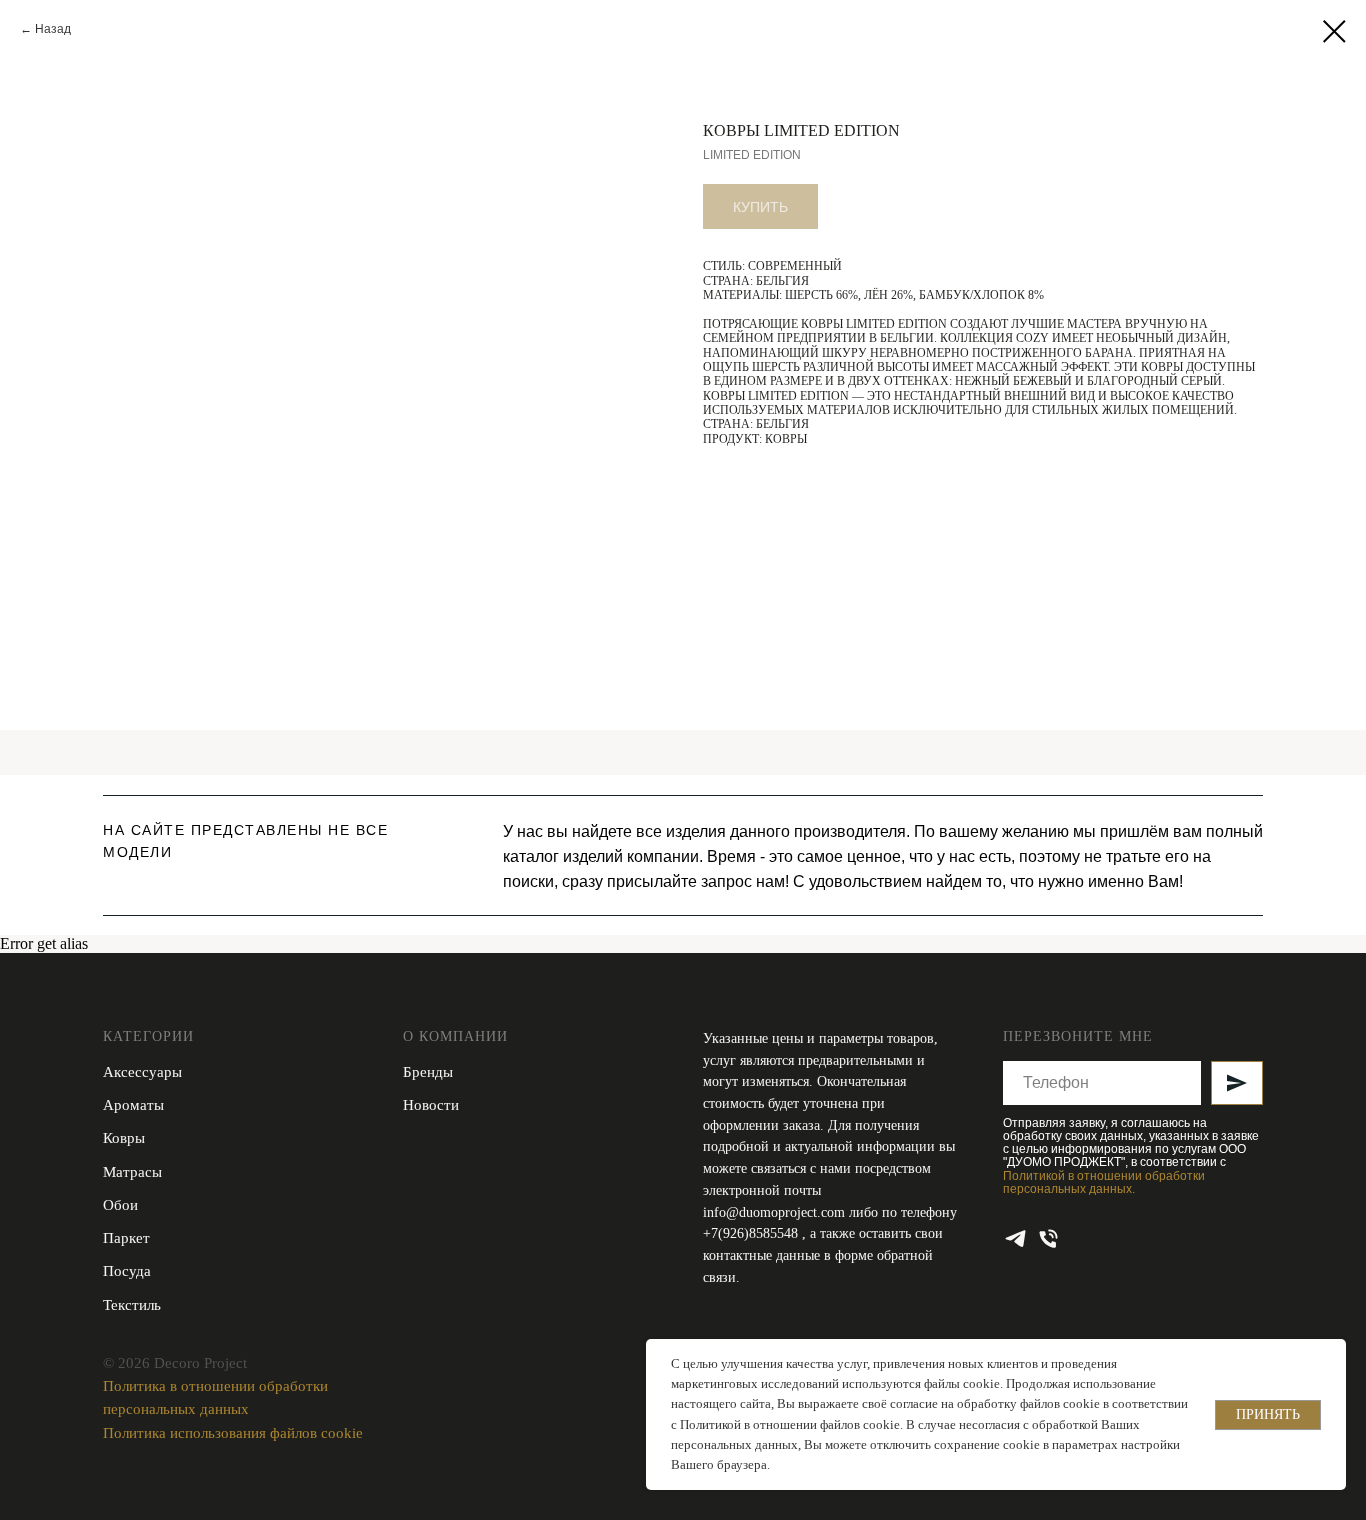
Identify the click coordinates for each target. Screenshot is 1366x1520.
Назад (53, 29)
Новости (431, 1105)
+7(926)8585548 (752, 1233)
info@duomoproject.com (774, 1212)
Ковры (124, 1138)
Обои (120, 1205)
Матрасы (132, 1172)
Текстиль (132, 1305)
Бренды (428, 1072)
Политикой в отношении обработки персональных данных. (1104, 1182)
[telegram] (1015, 1238)
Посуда (127, 1271)
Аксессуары (142, 1072)
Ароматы (133, 1105)
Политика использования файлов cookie (233, 1433)
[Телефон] (1048, 1238)
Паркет (126, 1238)
